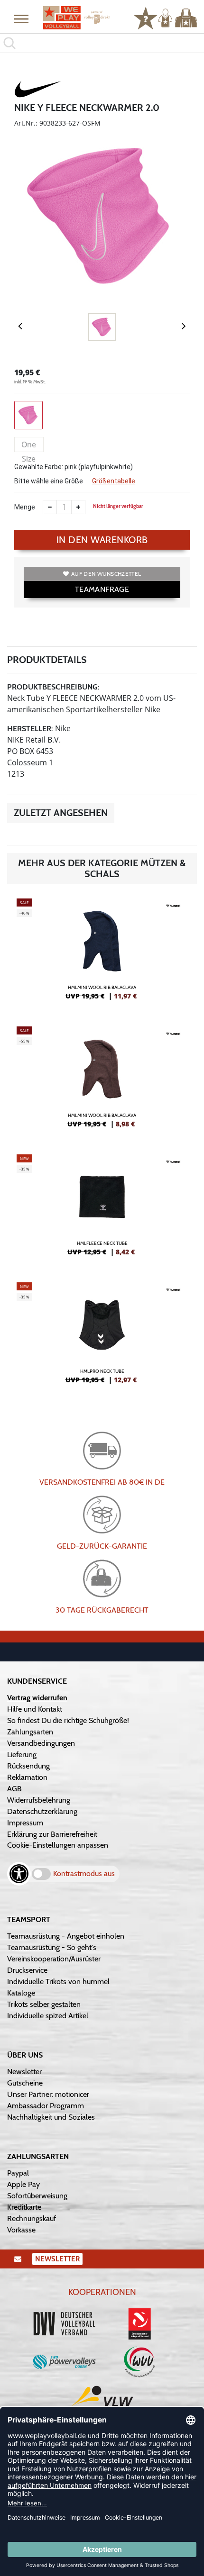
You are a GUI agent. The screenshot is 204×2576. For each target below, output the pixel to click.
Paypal (18, 2173)
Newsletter (24, 2072)
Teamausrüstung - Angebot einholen (66, 1936)
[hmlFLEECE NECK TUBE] (102, 1209)
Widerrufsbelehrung (39, 1800)
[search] (102, 43)
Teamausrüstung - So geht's (52, 1947)
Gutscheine (25, 2083)
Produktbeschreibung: (53, 687)
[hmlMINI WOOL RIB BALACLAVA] (102, 953)
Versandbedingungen (41, 1743)
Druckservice (27, 1970)
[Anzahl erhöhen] (78, 507)
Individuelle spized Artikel (48, 2016)
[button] (21, 18)
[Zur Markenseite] (38, 91)
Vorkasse (21, 2230)
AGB (14, 1789)
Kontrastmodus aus (84, 1873)
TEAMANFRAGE (102, 589)
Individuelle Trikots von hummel (58, 1982)
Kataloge (21, 1993)
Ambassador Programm (46, 2106)
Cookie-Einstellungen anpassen (58, 1845)
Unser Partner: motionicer (48, 2094)
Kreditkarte (24, 2207)
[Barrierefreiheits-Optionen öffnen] (19, 1874)
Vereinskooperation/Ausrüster (54, 1959)
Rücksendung (28, 1766)
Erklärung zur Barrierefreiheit (52, 1834)
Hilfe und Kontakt (35, 1709)
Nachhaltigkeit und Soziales (51, 2117)
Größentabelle (114, 481)
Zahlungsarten (30, 1732)
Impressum (25, 1823)
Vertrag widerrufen (37, 1698)
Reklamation (27, 1777)
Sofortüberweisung (37, 2196)
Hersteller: (30, 729)
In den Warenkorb (102, 540)
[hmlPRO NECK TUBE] (102, 1337)
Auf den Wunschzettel (106, 574)
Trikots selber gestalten (44, 2004)
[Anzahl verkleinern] (50, 507)
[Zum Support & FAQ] (146, 17)
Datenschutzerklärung (42, 1811)
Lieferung (22, 1755)
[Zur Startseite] (77, 18)
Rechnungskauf (32, 2218)
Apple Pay (23, 2184)
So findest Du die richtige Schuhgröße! (68, 1720)
